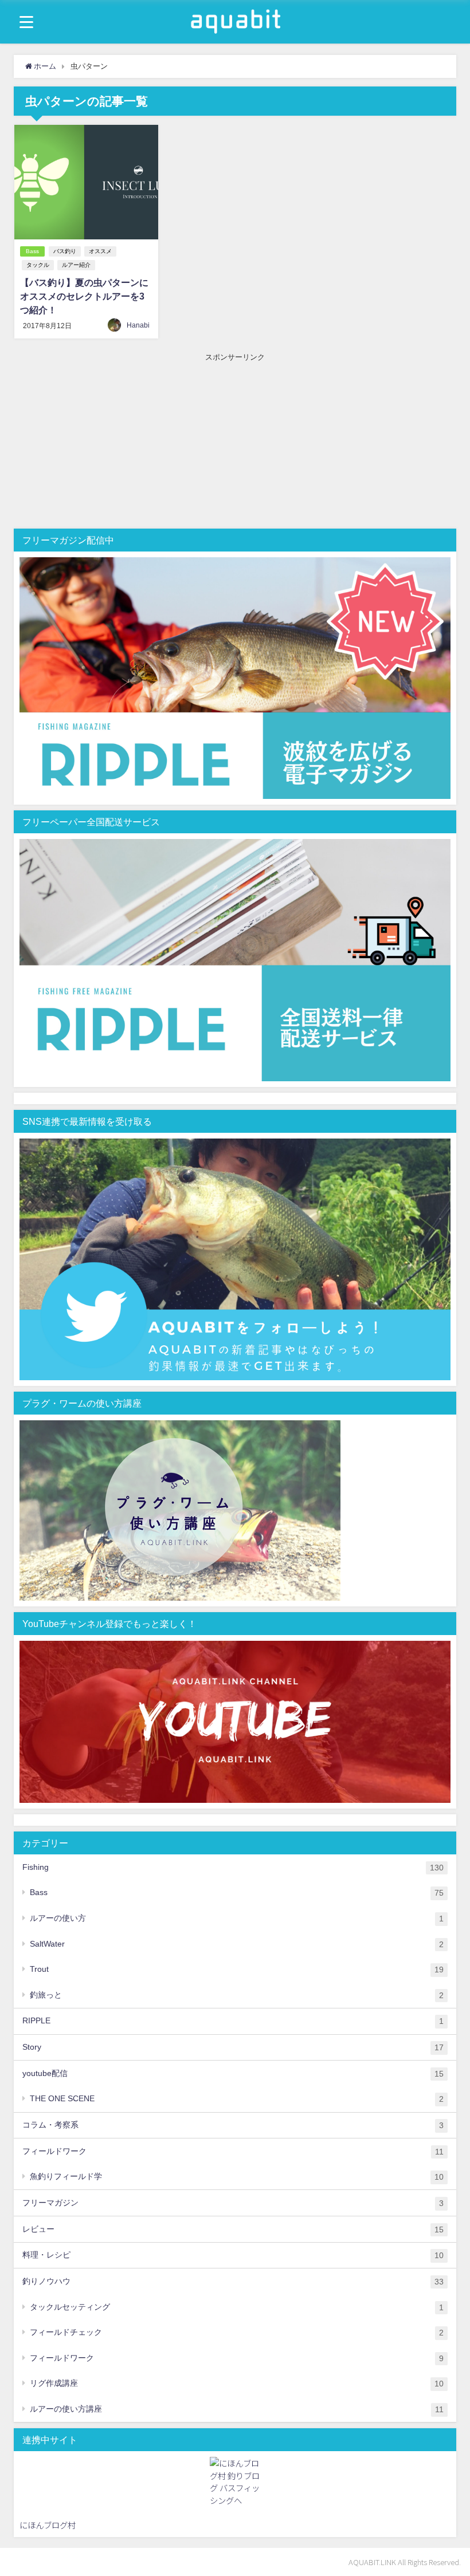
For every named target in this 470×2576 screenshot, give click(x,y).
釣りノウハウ (233, 2281)
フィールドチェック (237, 2332)
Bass (32, 251)
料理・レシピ (233, 2255)
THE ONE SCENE (237, 2099)
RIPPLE (233, 2021)
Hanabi (138, 325)
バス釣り (65, 251)
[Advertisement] (235, 443)
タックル (38, 265)
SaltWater (237, 1944)
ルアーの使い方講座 (237, 2409)
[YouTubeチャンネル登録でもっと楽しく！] (235, 1723)
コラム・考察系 (233, 2125)
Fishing (233, 1867)
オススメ (100, 251)
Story (233, 2047)
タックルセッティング (237, 2307)
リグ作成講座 (237, 2383)
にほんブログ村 (48, 2525)
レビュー (233, 2229)
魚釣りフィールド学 (237, 2177)
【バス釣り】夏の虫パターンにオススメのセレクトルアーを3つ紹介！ (84, 296)
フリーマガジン (233, 2203)
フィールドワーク (233, 2151)
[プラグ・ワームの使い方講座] (180, 1511)
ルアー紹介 (76, 265)
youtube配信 (233, 2073)
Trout (237, 1969)
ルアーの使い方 (237, 1918)
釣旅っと (237, 1995)
